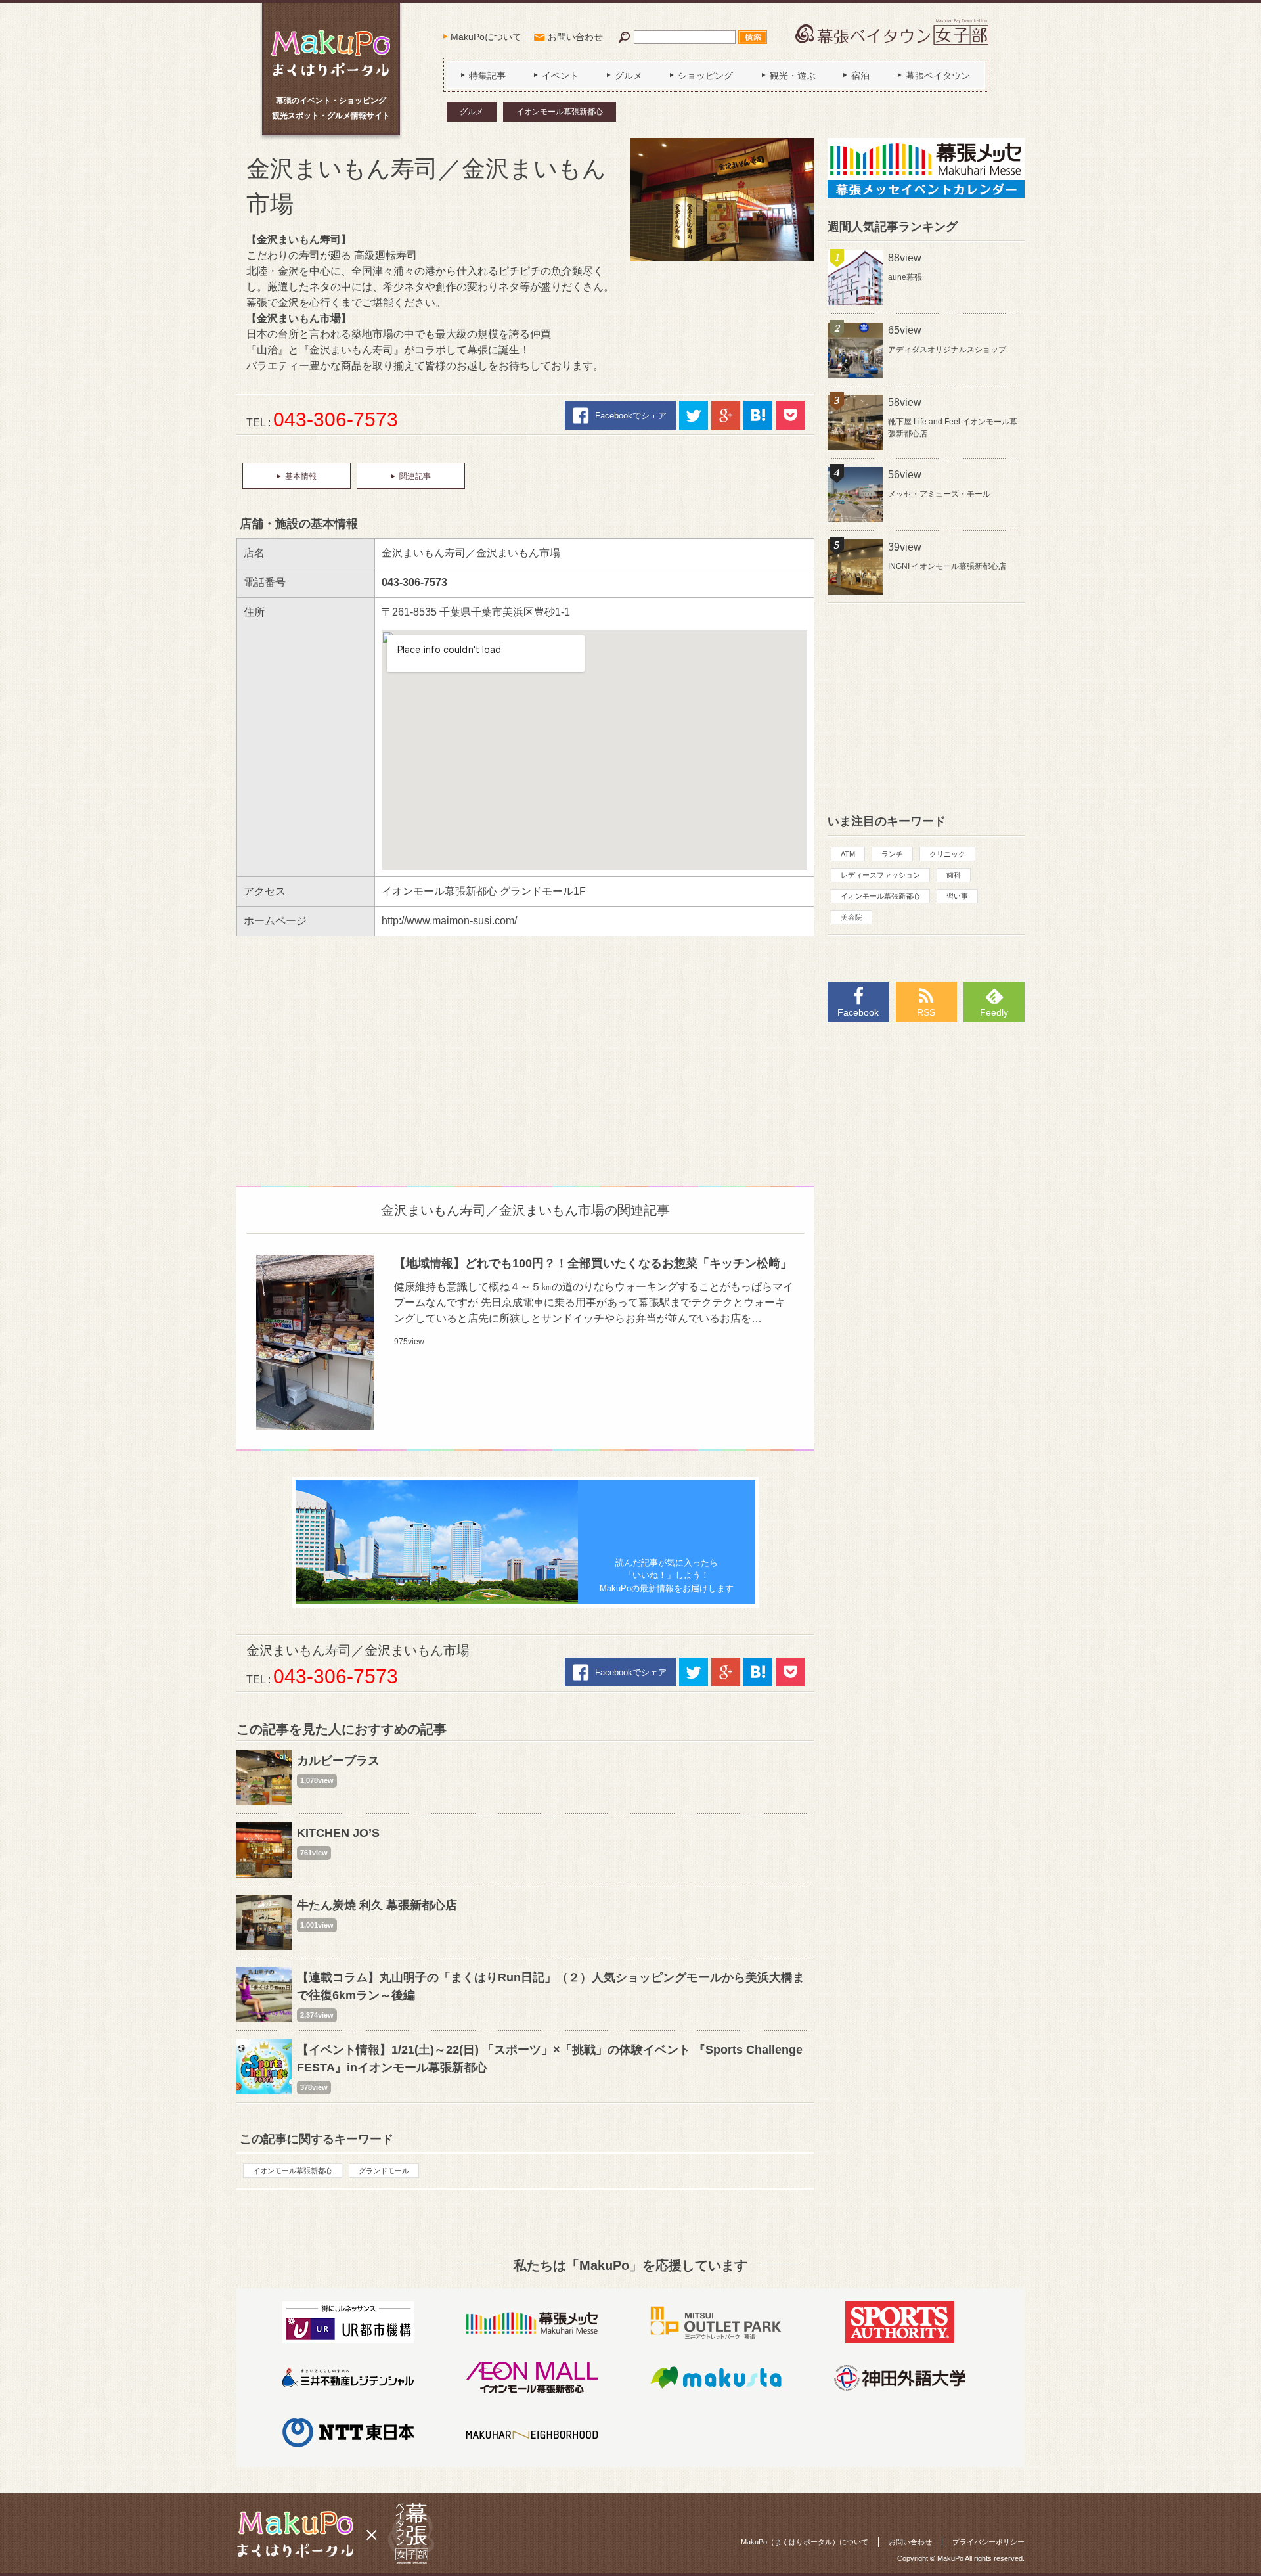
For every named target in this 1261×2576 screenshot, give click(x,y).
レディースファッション (880, 875)
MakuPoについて (486, 37)
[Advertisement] (525, 1054)
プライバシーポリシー (988, 2542)
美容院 (852, 917)
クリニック (947, 854)
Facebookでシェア (631, 416)
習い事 (957, 896)
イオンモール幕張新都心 (560, 112)
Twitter (694, 415)
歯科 (954, 875)
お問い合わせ (575, 37)
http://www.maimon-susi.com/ (449, 921)
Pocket (790, 415)
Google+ (726, 415)
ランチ (892, 854)
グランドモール (384, 2171)
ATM (848, 854)
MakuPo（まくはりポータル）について (805, 2542)
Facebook (858, 1012)
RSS (926, 1012)
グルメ (472, 112)
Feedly (994, 1012)
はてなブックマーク (758, 415)
